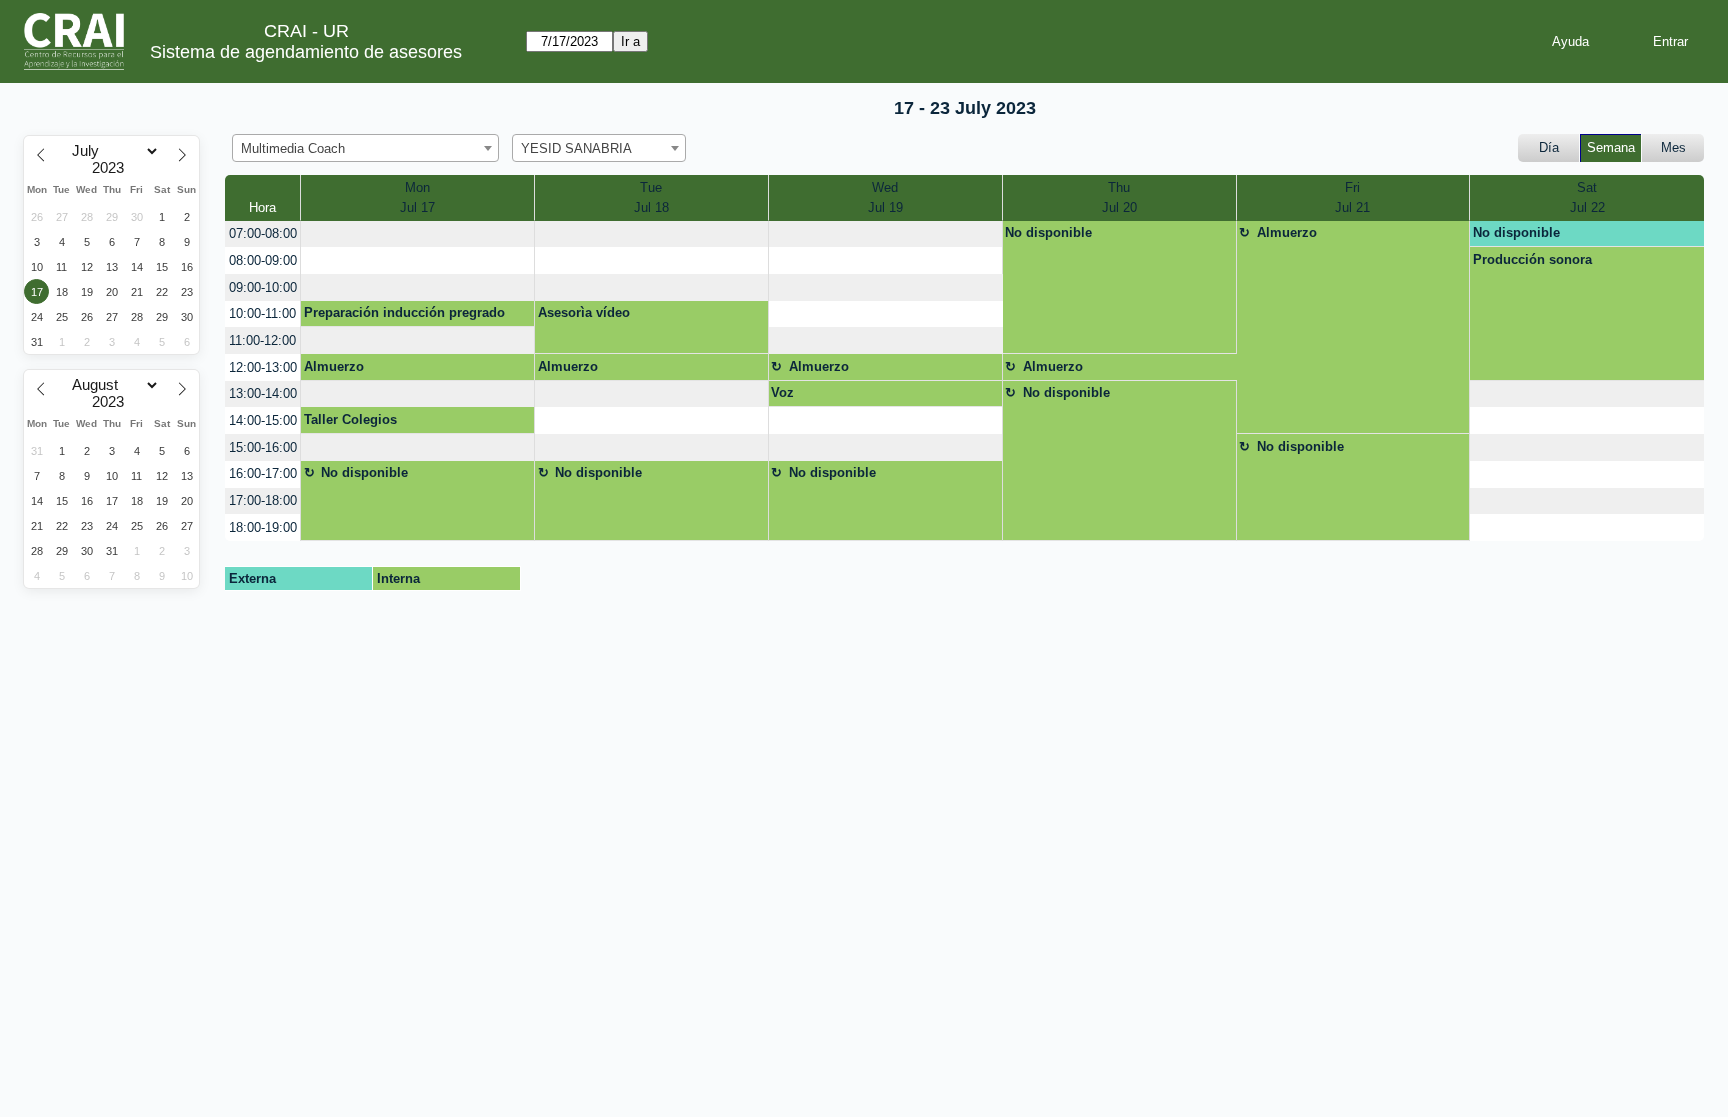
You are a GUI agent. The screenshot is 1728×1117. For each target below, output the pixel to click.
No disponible (1048, 232)
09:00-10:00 (263, 287)
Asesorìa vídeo (584, 312)
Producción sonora (1532, 259)
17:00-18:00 (263, 500)
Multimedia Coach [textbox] (293, 148)
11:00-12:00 (262, 340)
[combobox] (365, 148)
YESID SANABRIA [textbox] (576, 148)
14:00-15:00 (263, 420)
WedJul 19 (885, 197)
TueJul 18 (651, 197)
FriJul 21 (1352, 197)
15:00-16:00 (263, 447)
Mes (1673, 147)
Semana (1611, 147)
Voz (782, 392)
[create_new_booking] (417, 234)
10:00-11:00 (262, 313)
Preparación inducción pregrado (404, 312)
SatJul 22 (1587, 197)
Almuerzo (1287, 232)
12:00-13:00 (263, 367)
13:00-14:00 (263, 393)
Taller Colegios (350, 419)
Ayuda (1570, 41)
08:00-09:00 (263, 260)
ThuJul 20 (1119, 197)
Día (1549, 147)
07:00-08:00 (263, 233)
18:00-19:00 (263, 527)
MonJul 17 (417, 197)
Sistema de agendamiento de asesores (306, 52)
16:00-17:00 (263, 473)
